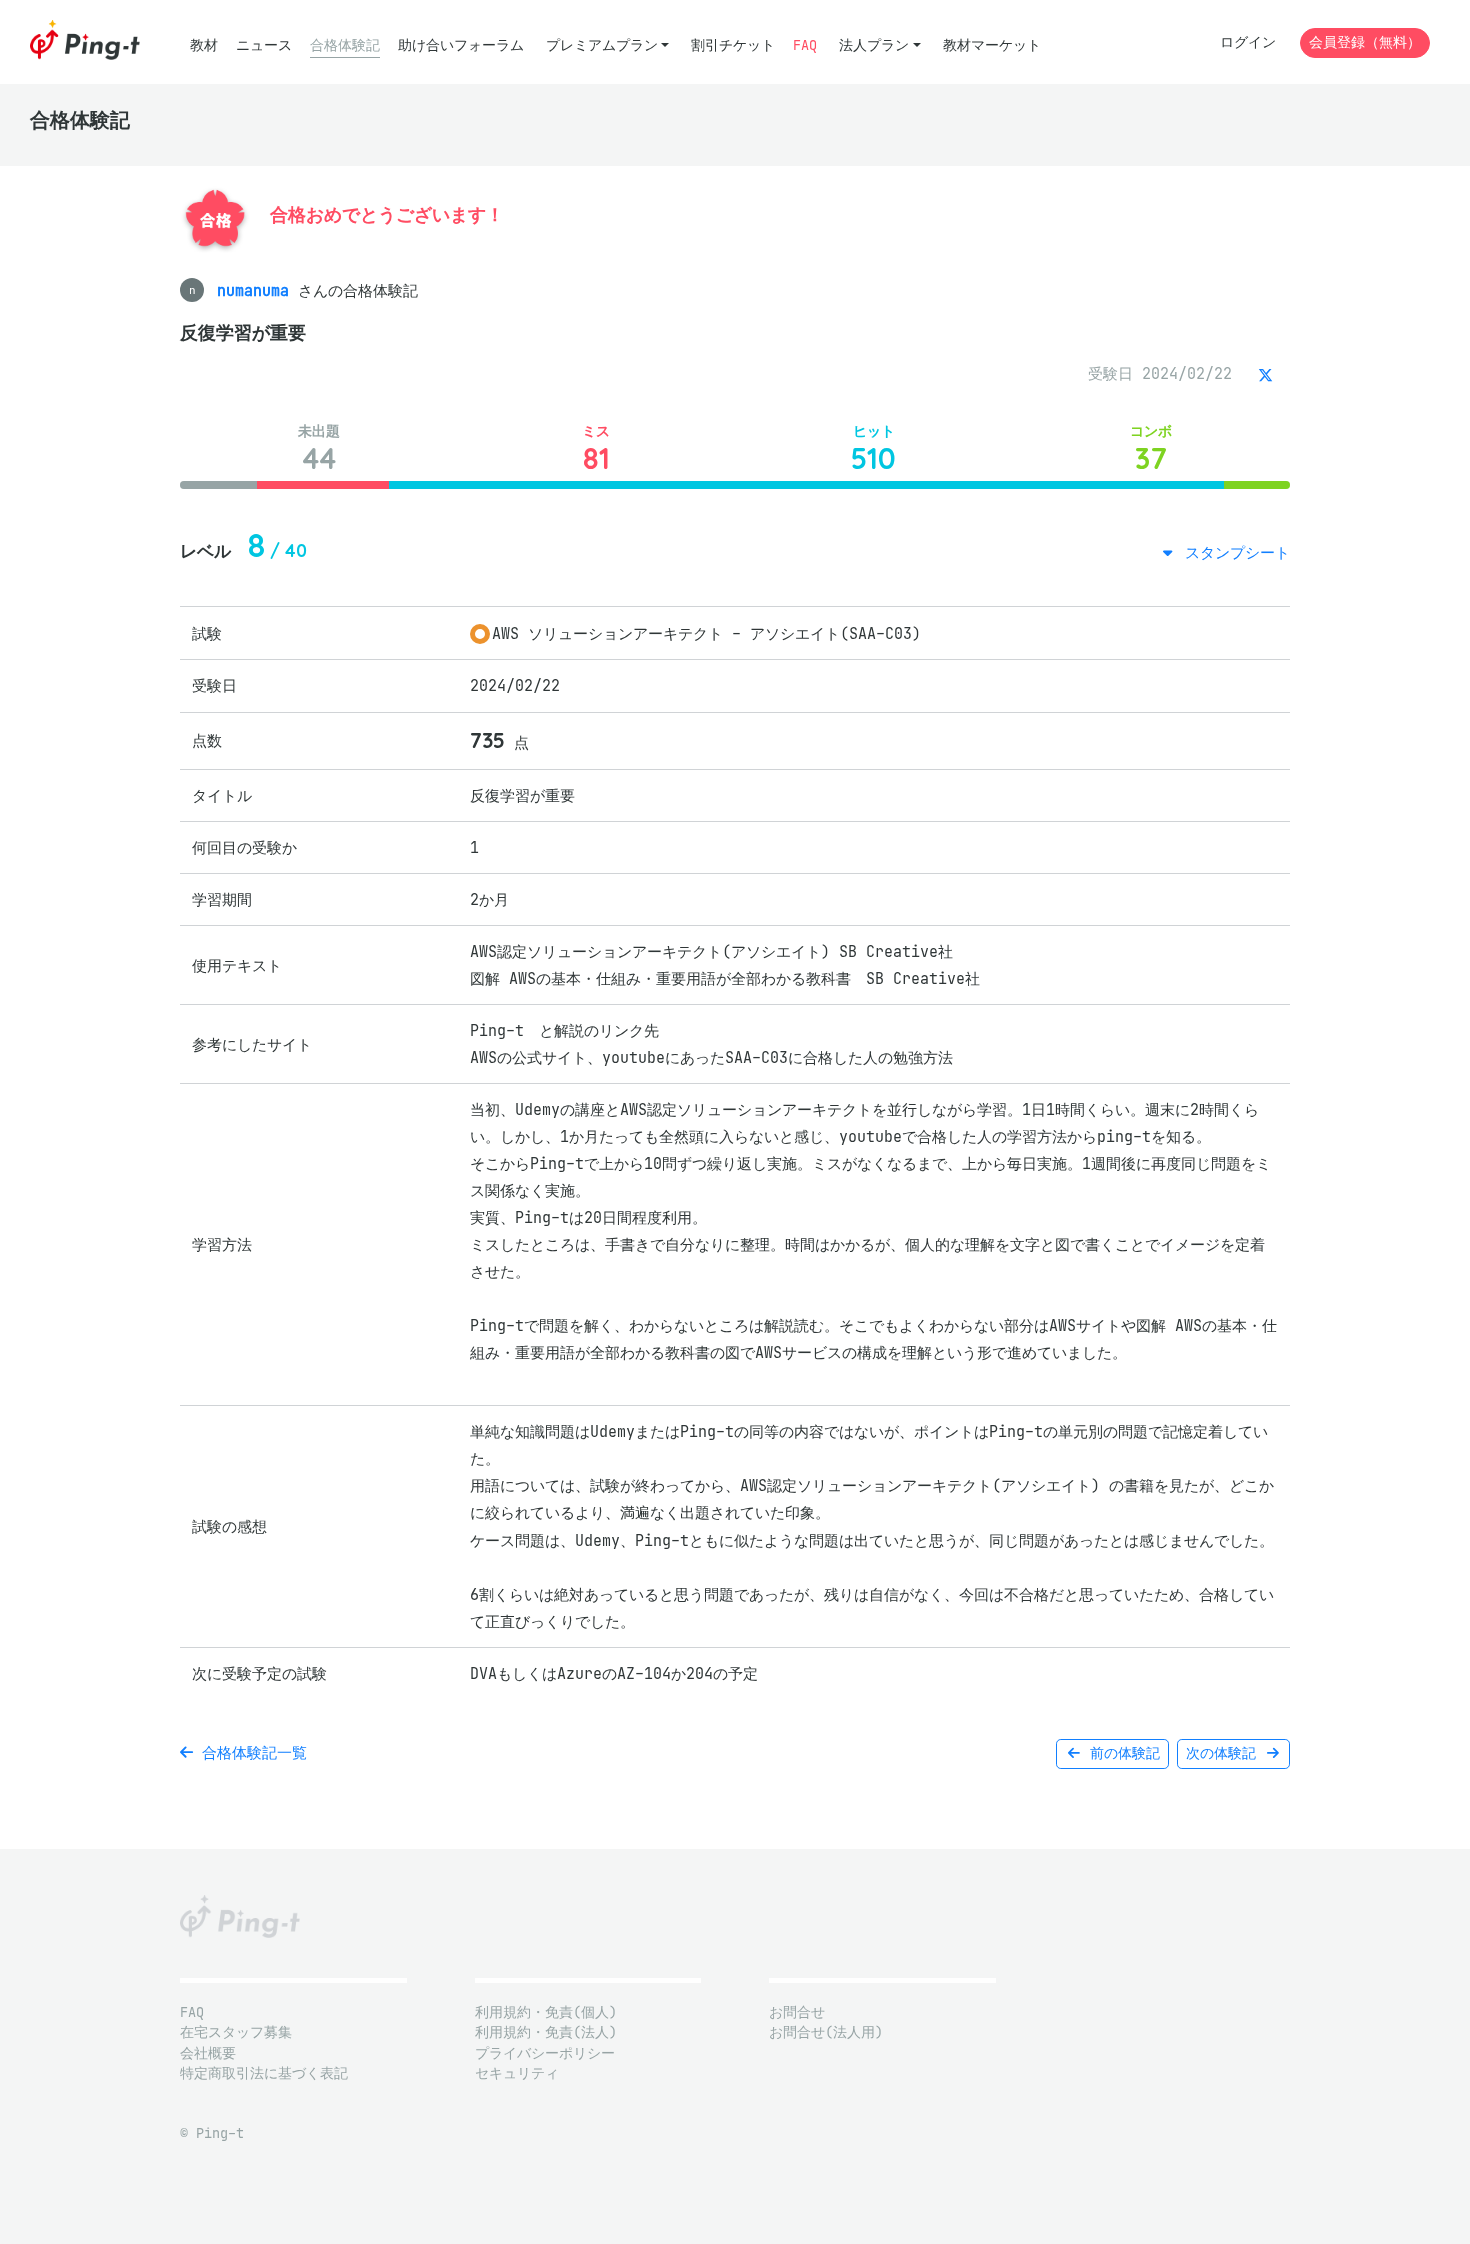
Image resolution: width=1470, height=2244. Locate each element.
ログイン (1248, 42)
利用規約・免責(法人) (546, 2032)
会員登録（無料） (1365, 42)
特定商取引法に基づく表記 (264, 2073)
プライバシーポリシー (545, 2053)
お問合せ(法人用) (826, 2032)
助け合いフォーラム (461, 45)
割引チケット (733, 45)
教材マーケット (992, 45)
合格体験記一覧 (250, 1752)
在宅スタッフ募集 (236, 2032)
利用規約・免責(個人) (546, 2012)
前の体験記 (1121, 1753)
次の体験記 (1225, 1753)
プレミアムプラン (602, 45)
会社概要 (208, 2053)
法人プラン (874, 45)
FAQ (805, 45)
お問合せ (797, 2012)
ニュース (264, 45)
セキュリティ (517, 2073)
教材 (204, 45)
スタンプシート (1233, 552)
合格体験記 (345, 45)
